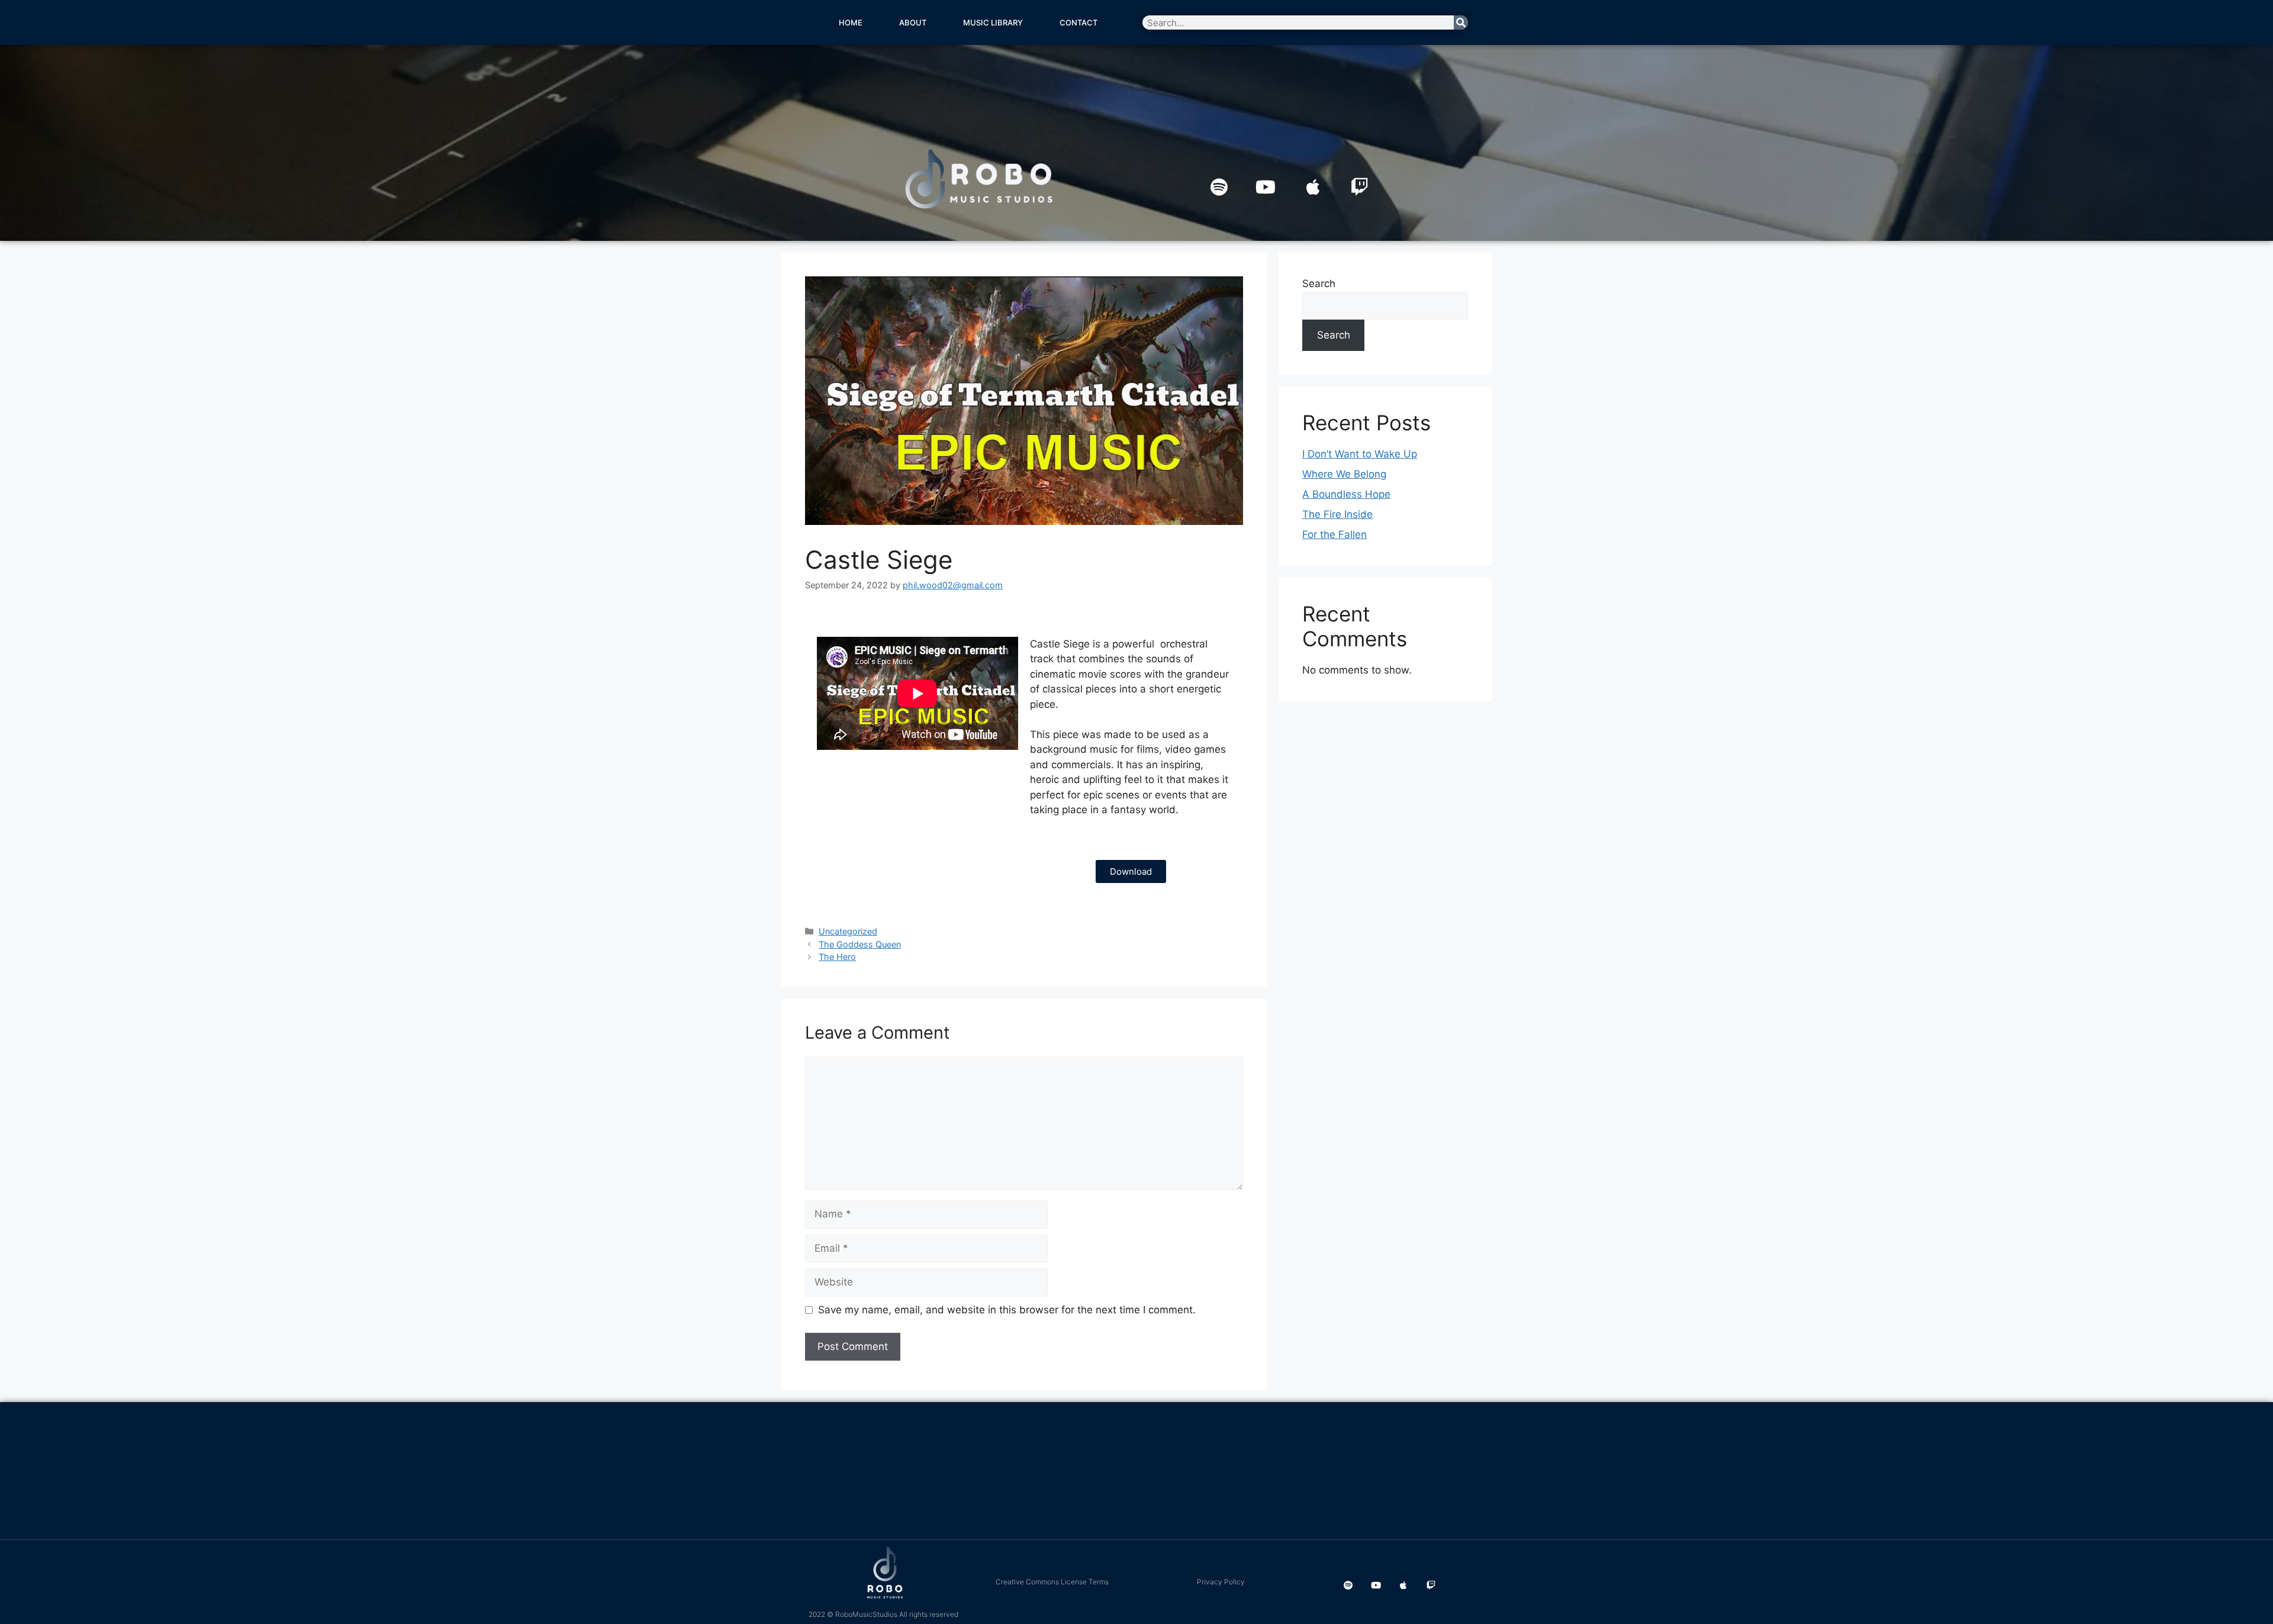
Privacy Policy (1221, 1582)
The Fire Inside (1337, 514)
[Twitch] (1360, 187)
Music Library (993, 22)
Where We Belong (1344, 474)
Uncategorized (848, 931)
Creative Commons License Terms (1052, 1582)
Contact (1078, 22)
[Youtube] (1266, 187)
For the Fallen (1334, 534)
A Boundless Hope (1346, 494)
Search (1319, 283)
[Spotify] (1219, 187)
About (913, 22)
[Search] (1461, 22)
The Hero (837, 957)
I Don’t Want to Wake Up (1360, 454)
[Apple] (1313, 187)
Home (851, 22)
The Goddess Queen (860, 944)
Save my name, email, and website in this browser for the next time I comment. (1007, 1310)
